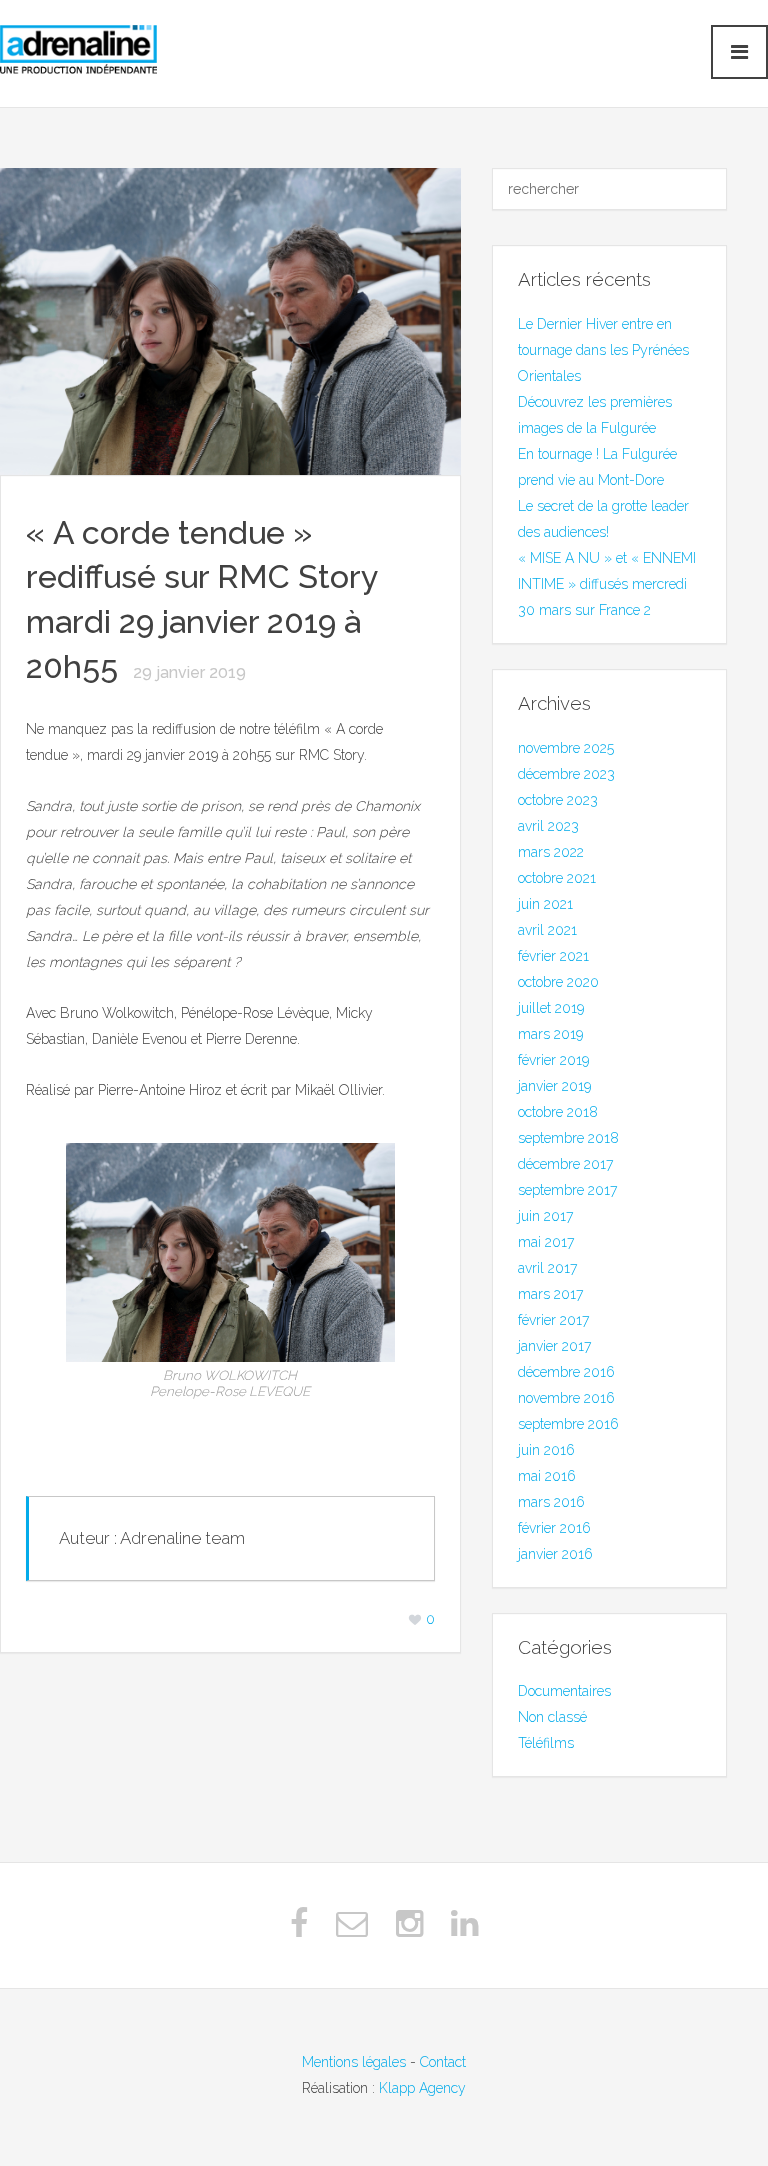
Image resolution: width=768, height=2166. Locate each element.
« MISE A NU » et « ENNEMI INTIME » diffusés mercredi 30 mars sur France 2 (607, 584)
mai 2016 (547, 1476)
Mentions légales (354, 2062)
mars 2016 (551, 1502)
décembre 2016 (566, 1372)
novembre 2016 (566, 1398)
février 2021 (553, 956)
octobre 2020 (558, 982)
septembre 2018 (568, 1138)
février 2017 (553, 1320)
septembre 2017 (567, 1190)
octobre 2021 (557, 878)
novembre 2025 (566, 748)
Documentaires (564, 1691)
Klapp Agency (422, 2088)
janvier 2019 (554, 1086)
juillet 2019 (551, 1008)
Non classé (552, 1717)
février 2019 (553, 1060)
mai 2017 (546, 1242)
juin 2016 (546, 1450)
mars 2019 (550, 1034)
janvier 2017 (554, 1346)
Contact (443, 2062)
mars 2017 (550, 1294)
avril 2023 (548, 826)
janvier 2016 (555, 1554)
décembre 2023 (566, 774)
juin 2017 (545, 1216)
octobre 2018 (558, 1112)
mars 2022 (551, 852)
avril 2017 (547, 1268)
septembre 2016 (568, 1424)
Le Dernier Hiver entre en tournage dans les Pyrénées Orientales (603, 350)
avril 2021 (547, 930)
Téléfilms (546, 1743)
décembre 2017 (565, 1164)
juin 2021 (545, 904)
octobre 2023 (558, 800)
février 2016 (554, 1528)
